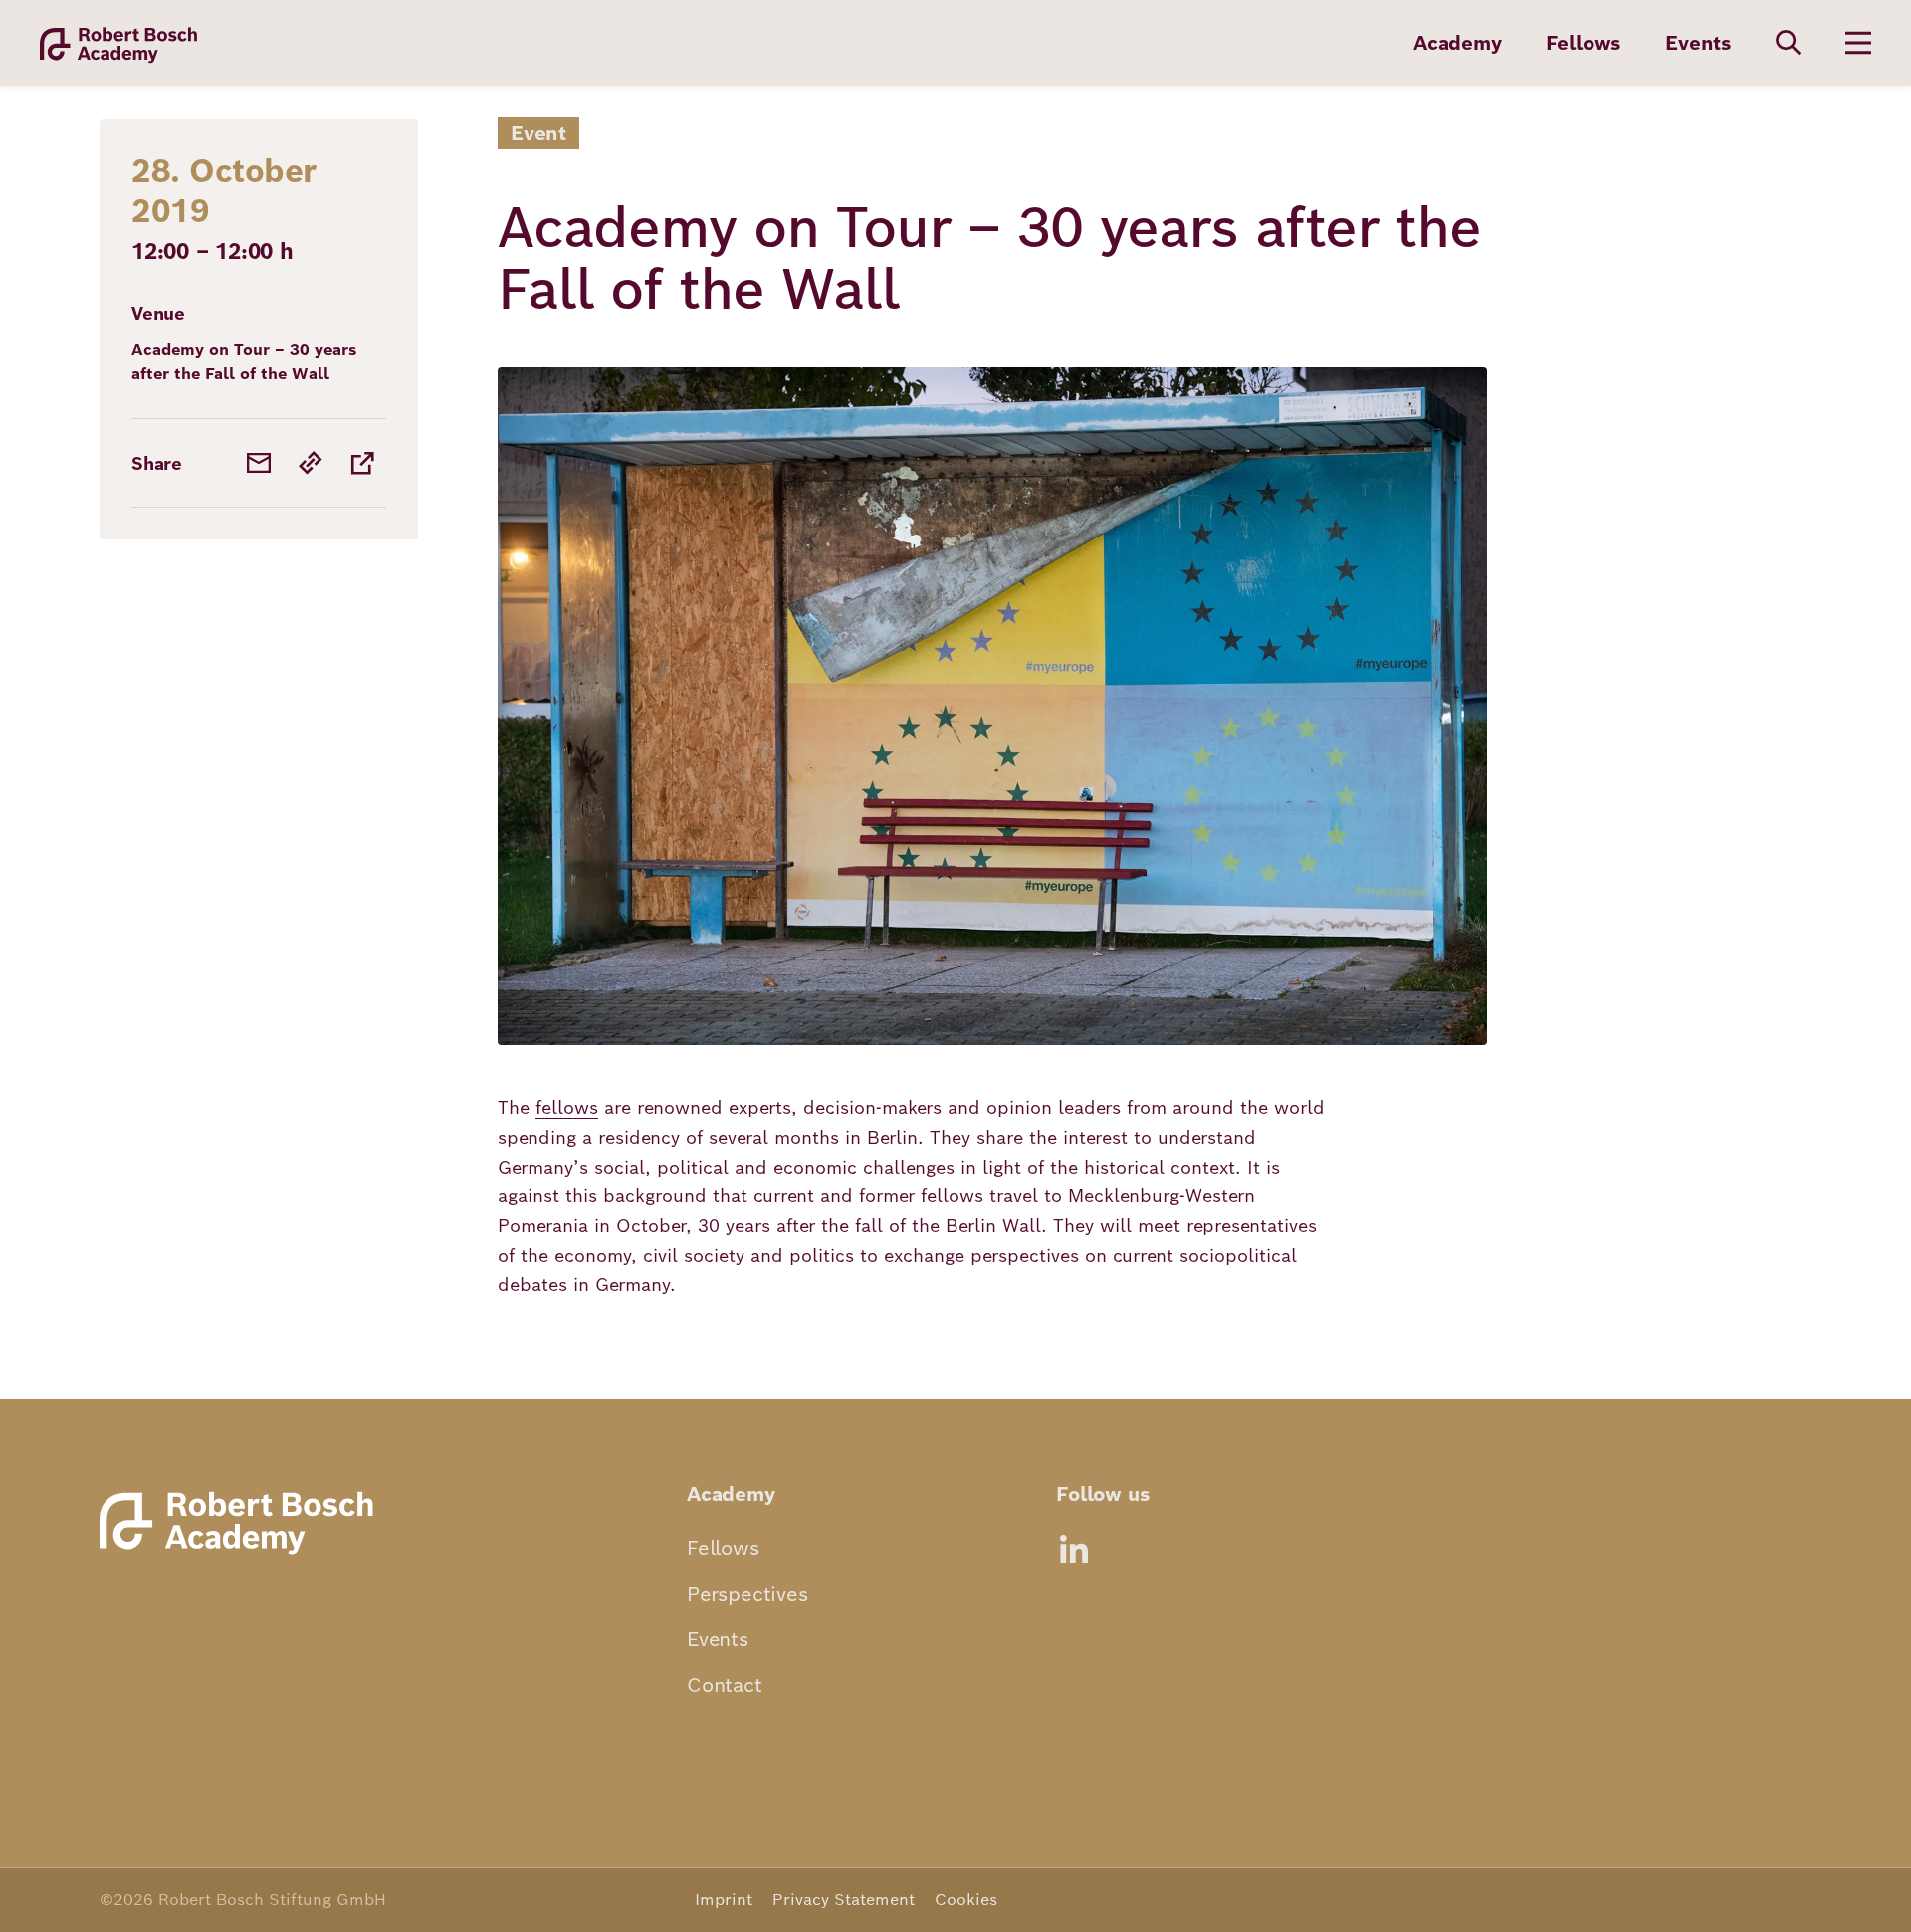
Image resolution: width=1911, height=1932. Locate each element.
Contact (725, 1685)
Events (1699, 43)
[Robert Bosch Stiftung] (243, 1553)
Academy (1458, 43)
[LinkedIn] (1074, 1549)
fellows (567, 1107)
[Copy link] (311, 463)
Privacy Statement (844, 1900)
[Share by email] (259, 463)
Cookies (966, 1900)
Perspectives (747, 1594)
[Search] (1789, 43)
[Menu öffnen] (1858, 43)
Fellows (1584, 43)
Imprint (724, 1900)
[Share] (362, 463)
